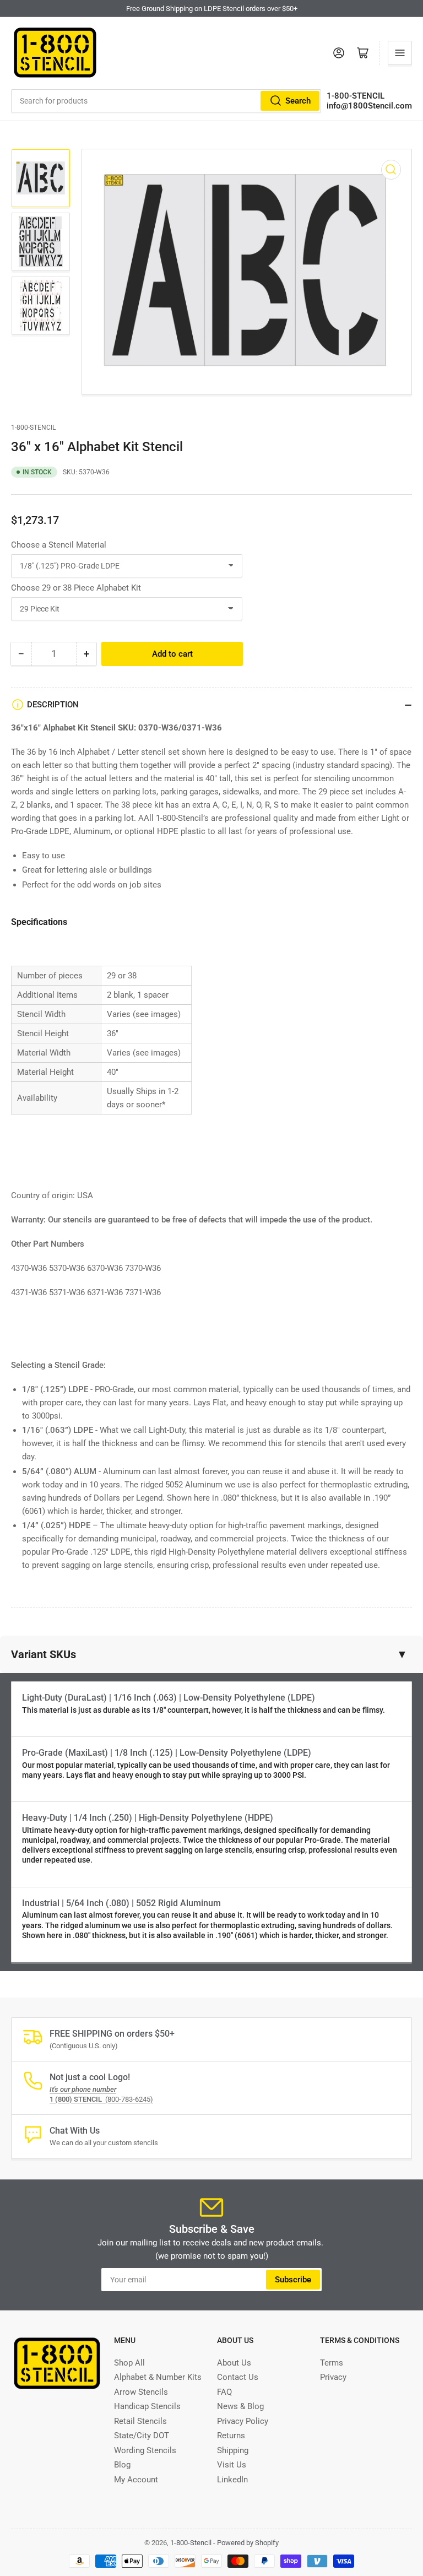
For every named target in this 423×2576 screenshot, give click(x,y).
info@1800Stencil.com (369, 106)
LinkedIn (232, 2480)
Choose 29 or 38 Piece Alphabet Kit (76, 588)
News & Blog (240, 2406)
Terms (332, 2363)
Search (298, 101)
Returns (231, 2436)
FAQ (224, 2392)
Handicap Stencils (147, 2406)
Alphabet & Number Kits (158, 2377)
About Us (234, 2363)
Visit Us (232, 2465)
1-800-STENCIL (356, 96)
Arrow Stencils (141, 2392)
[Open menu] (400, 53)
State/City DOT (142, 2436)
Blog (122, 2465)
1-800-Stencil (33, 427)
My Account (136, 2480)
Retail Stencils (140, 2421)
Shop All (129, 2363)
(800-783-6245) (101, 2099)
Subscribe (293, 2280)
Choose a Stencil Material (59, 545)
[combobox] (166, 101)
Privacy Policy (243, 2421)
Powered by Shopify (248, 2543)
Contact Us (238, 2377)
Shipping (233, 2450)
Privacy (333, 2377)
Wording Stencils (145, 2450)
